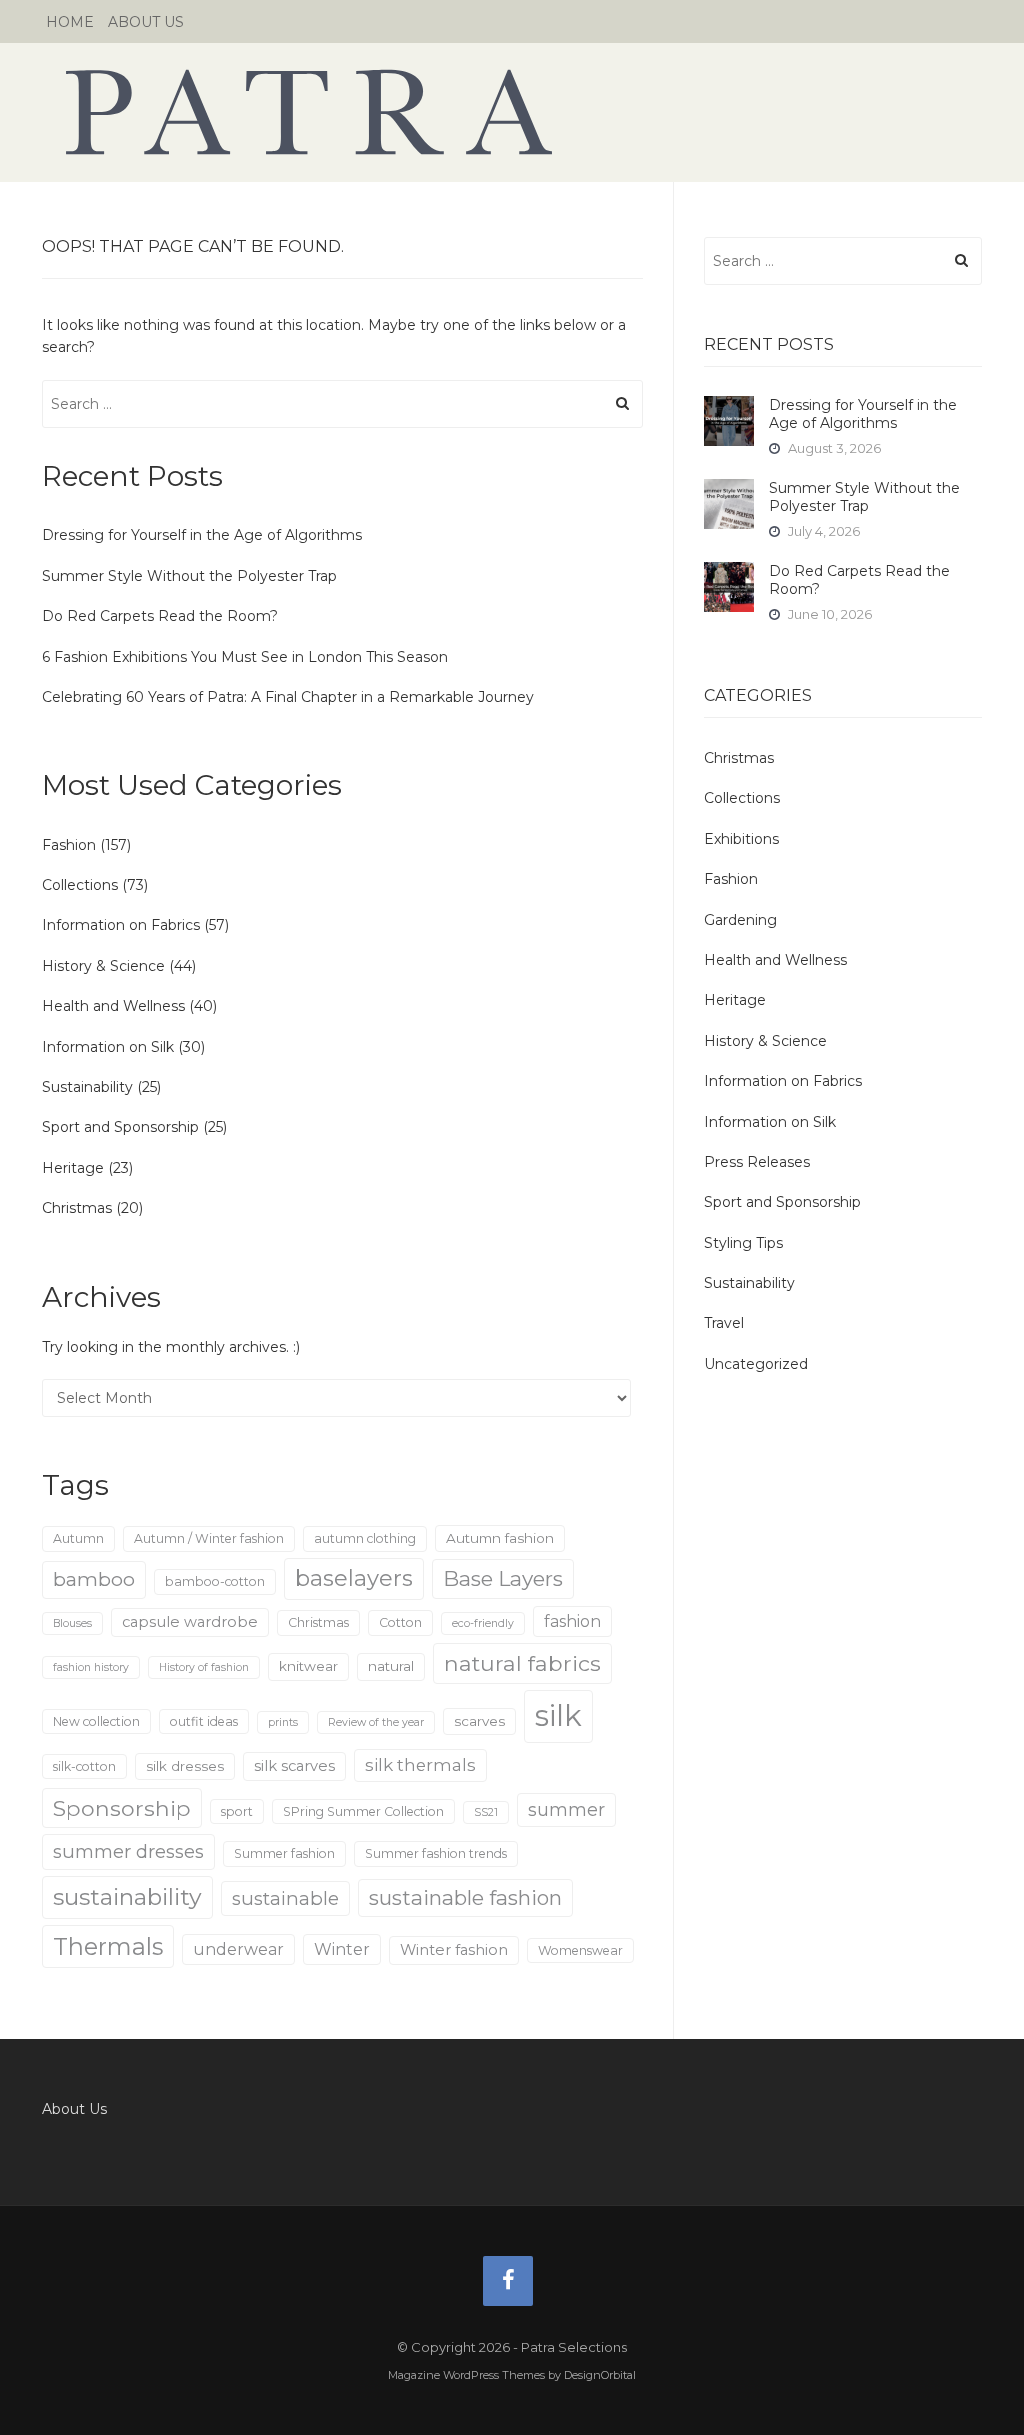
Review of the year (376, 1722)
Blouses (72, 1623)
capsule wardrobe (190, 1622)
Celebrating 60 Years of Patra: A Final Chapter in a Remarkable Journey (288, 697)
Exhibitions (741, 839)
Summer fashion (284, 1853)
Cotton (400, 1622)
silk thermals (420, 1765)
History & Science (103, 966)
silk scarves (294, 1766)
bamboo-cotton (215, 1581)
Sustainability (87, 1087)
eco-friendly (483, 1623)
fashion (572, 1621)
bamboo (94, 1579)
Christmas (77, 1208)
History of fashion (204, 1667)
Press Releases (757, 1162)
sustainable (285, 1898)
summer (566, 1809)
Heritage (73, 1168)
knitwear (308, 1666)
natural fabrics (522, 1663)
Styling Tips (743, 1243)
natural (391, 1666)
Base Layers (503, 1578)
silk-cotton (84, 1766)
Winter (342, 1949)
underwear (238, 1949)
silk (558, 1715)
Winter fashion (454, 1950)
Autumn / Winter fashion (209, 1538)
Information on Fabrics (121, 925)
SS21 (486, 1812)
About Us (146, 22)
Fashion (69, 845)
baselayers (354, 1578)
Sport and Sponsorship (120, 1127)
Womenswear (580, 1950)
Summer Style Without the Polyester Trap (189, 576)
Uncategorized (756, 1364)
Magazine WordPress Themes (466, 2375)
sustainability (127, 1897)
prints (283, 1722)
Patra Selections (512, 112)
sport (237, 1811)
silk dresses (185, 1766)
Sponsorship (122, 1808)
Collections (80, 885)
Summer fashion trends (436, 1853)
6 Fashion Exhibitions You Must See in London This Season (245, 657)
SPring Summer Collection (363, 1811)
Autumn (78, 1538)
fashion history (91, 1667)
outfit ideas (204, 1721)
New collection (96, 1721)
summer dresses (128, 1851)
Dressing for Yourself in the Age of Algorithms (202, 535)
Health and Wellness (113, 1006)
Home (70, 22)
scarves (479, 1721)
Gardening (740, 920)
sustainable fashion (465, 1897)
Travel (724, 1323)
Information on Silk (108, 1047)
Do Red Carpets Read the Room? (160, 616)
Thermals (108, 1946)
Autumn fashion (500, 1538)
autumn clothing (365, 1538)
